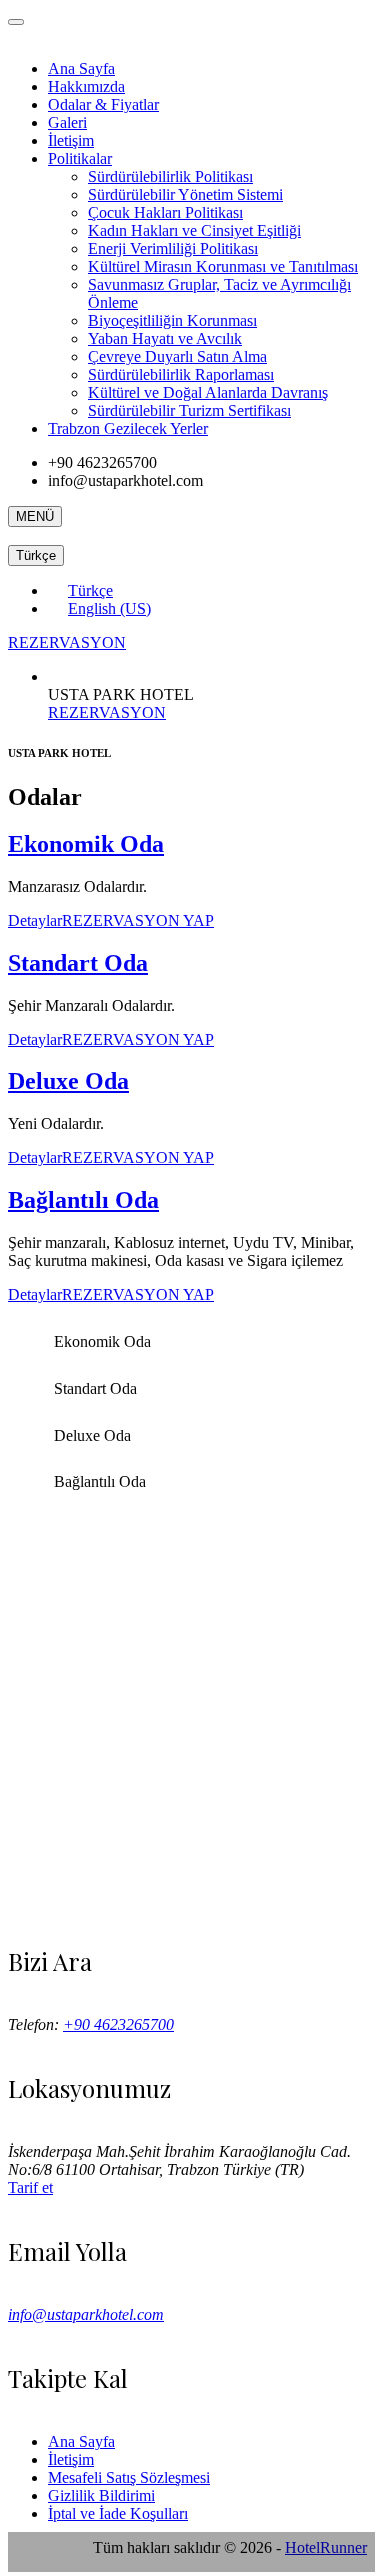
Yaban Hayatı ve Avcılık (165, 338)
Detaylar (35, 920)
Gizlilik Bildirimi (101, 2495)
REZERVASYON (67, 642)
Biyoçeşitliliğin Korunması (172, 320)
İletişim (71, 140)
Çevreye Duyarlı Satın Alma (177, 356)
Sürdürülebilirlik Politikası (170, 176)
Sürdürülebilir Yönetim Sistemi (185, 194)
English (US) (109, 608)
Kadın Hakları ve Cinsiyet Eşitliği (194, 230)
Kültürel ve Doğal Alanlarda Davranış (208, 392)
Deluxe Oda (68, 1081)
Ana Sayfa (81, 68)
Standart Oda (78, 963)
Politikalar (80, 158)
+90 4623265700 (118, 2024)
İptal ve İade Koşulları (118, 2513)
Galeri (67, 122)
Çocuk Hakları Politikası (165, 212)
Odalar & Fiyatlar (103, 104)
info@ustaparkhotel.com (86, 2314)
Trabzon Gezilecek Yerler (128, 428)
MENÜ (35, 516)
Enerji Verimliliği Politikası (173, 248)
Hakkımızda (86, 86)
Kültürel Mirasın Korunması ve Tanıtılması (223, 266)
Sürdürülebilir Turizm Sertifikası (189, 410)
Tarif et (30, 2187)
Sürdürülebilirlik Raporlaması (181, 374)
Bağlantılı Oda (83, 1200)
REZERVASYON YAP (138, 920)
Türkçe (36, 555)
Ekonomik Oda (86, 844)
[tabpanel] (187, 1161)
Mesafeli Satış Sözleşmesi (129, 2477)
